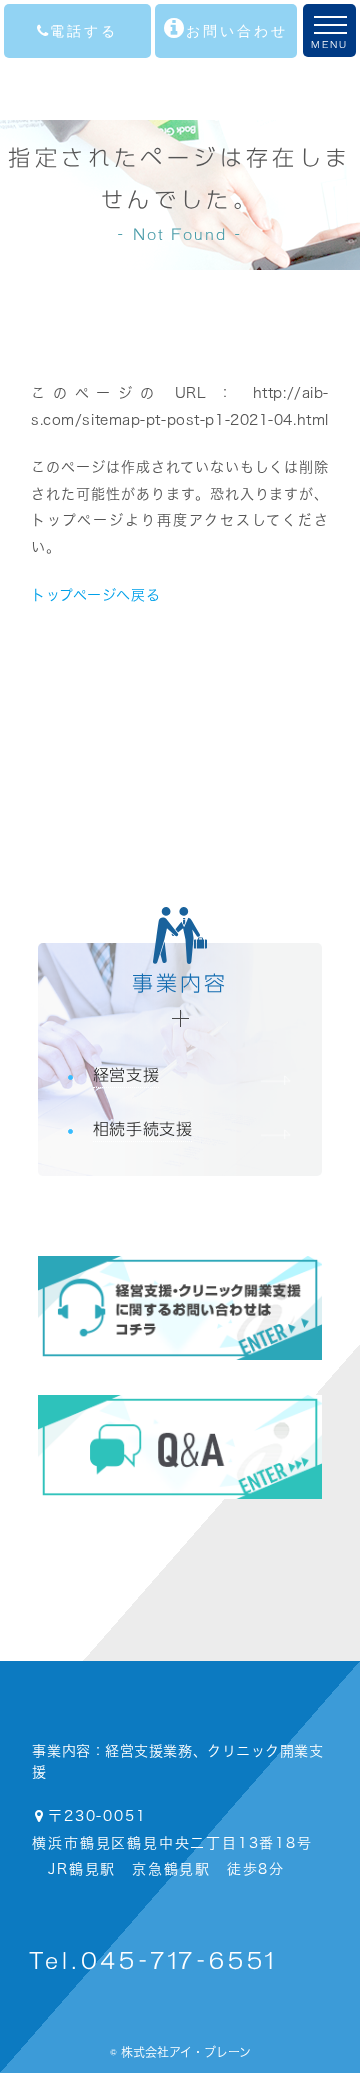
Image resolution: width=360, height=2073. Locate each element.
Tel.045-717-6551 (153, 1962)
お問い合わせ (237, 31)
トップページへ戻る (95, 595)
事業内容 (180, 983)
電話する (84, 31)
